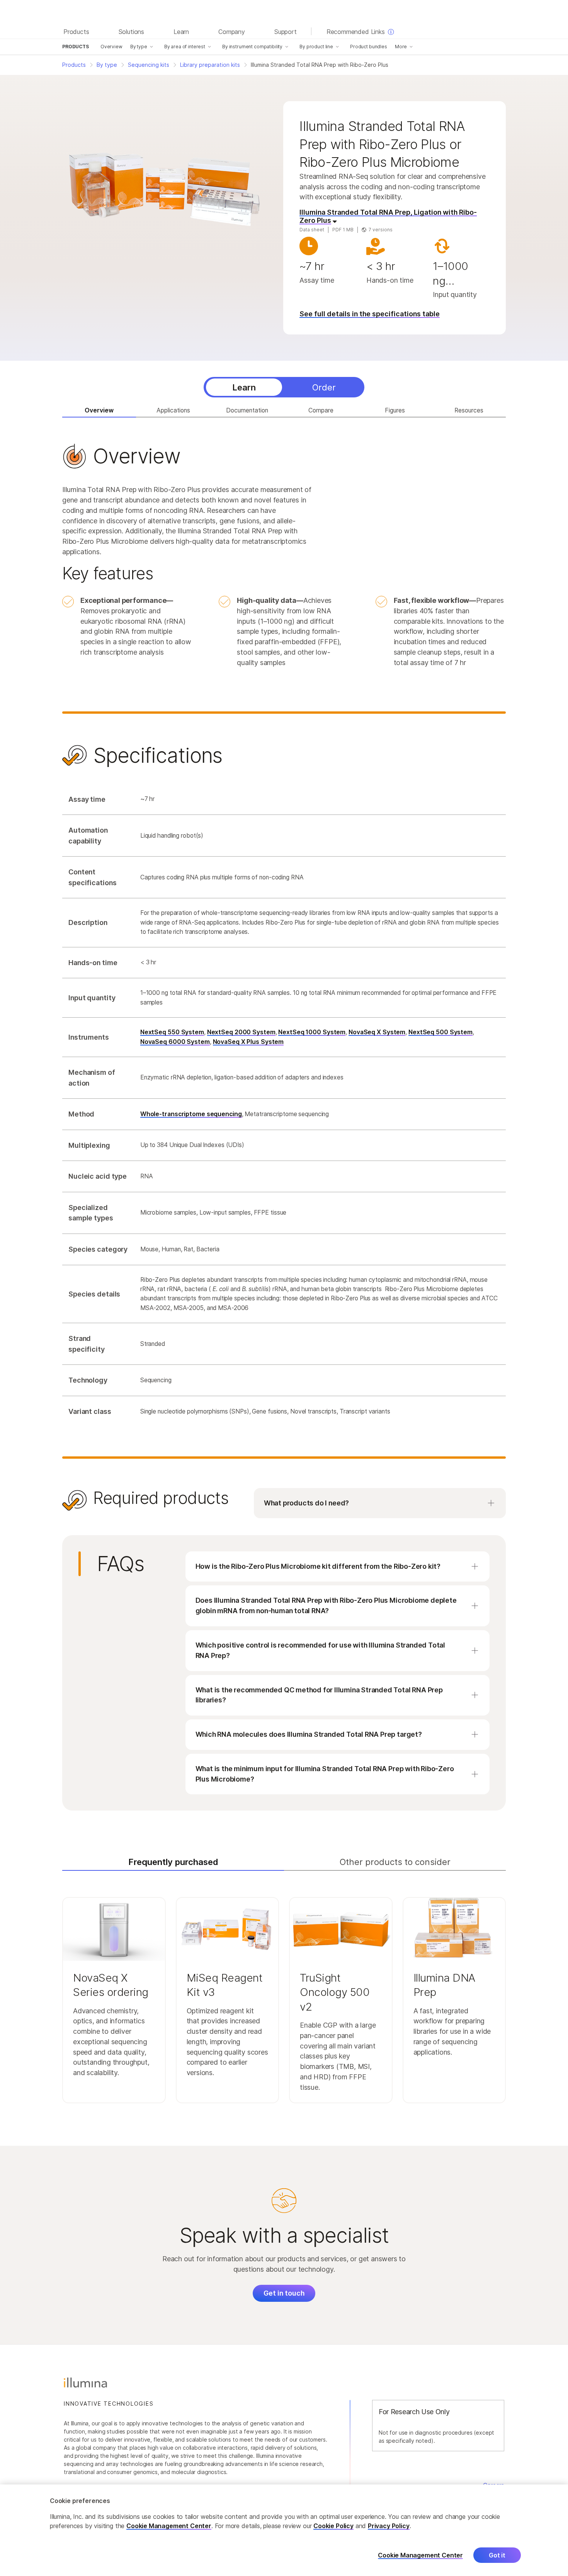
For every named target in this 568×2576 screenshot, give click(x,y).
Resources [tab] (469, 410)
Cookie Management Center (169, 2526)
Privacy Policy (389, 2526)
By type (139, 47)
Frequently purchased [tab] (173, 1862)
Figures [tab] (395, 410)
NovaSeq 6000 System (175, 1042)
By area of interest (185, 47)
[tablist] (284, 387)
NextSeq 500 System (440, 1032)
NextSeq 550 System (172, 1032)
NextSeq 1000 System (312, 1032)
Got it (497, 2556)
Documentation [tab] (247, 410)
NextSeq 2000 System (241, 1032)
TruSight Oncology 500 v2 (335, 1992)
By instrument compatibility (252, 47)
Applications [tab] (173, 410)
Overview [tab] (99, 410)
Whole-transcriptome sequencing (191, 1114)
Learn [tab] (244, 387)
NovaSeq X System (377, 1032)
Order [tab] (324, 387)
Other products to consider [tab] (395, 1862)
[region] (284, 2530)
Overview (111, 47)
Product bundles (369, 47)
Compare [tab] (321, 410)
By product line (316, 47)
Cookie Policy (333, 2526)
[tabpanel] (284, 969)
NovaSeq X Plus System (248, 1042)
